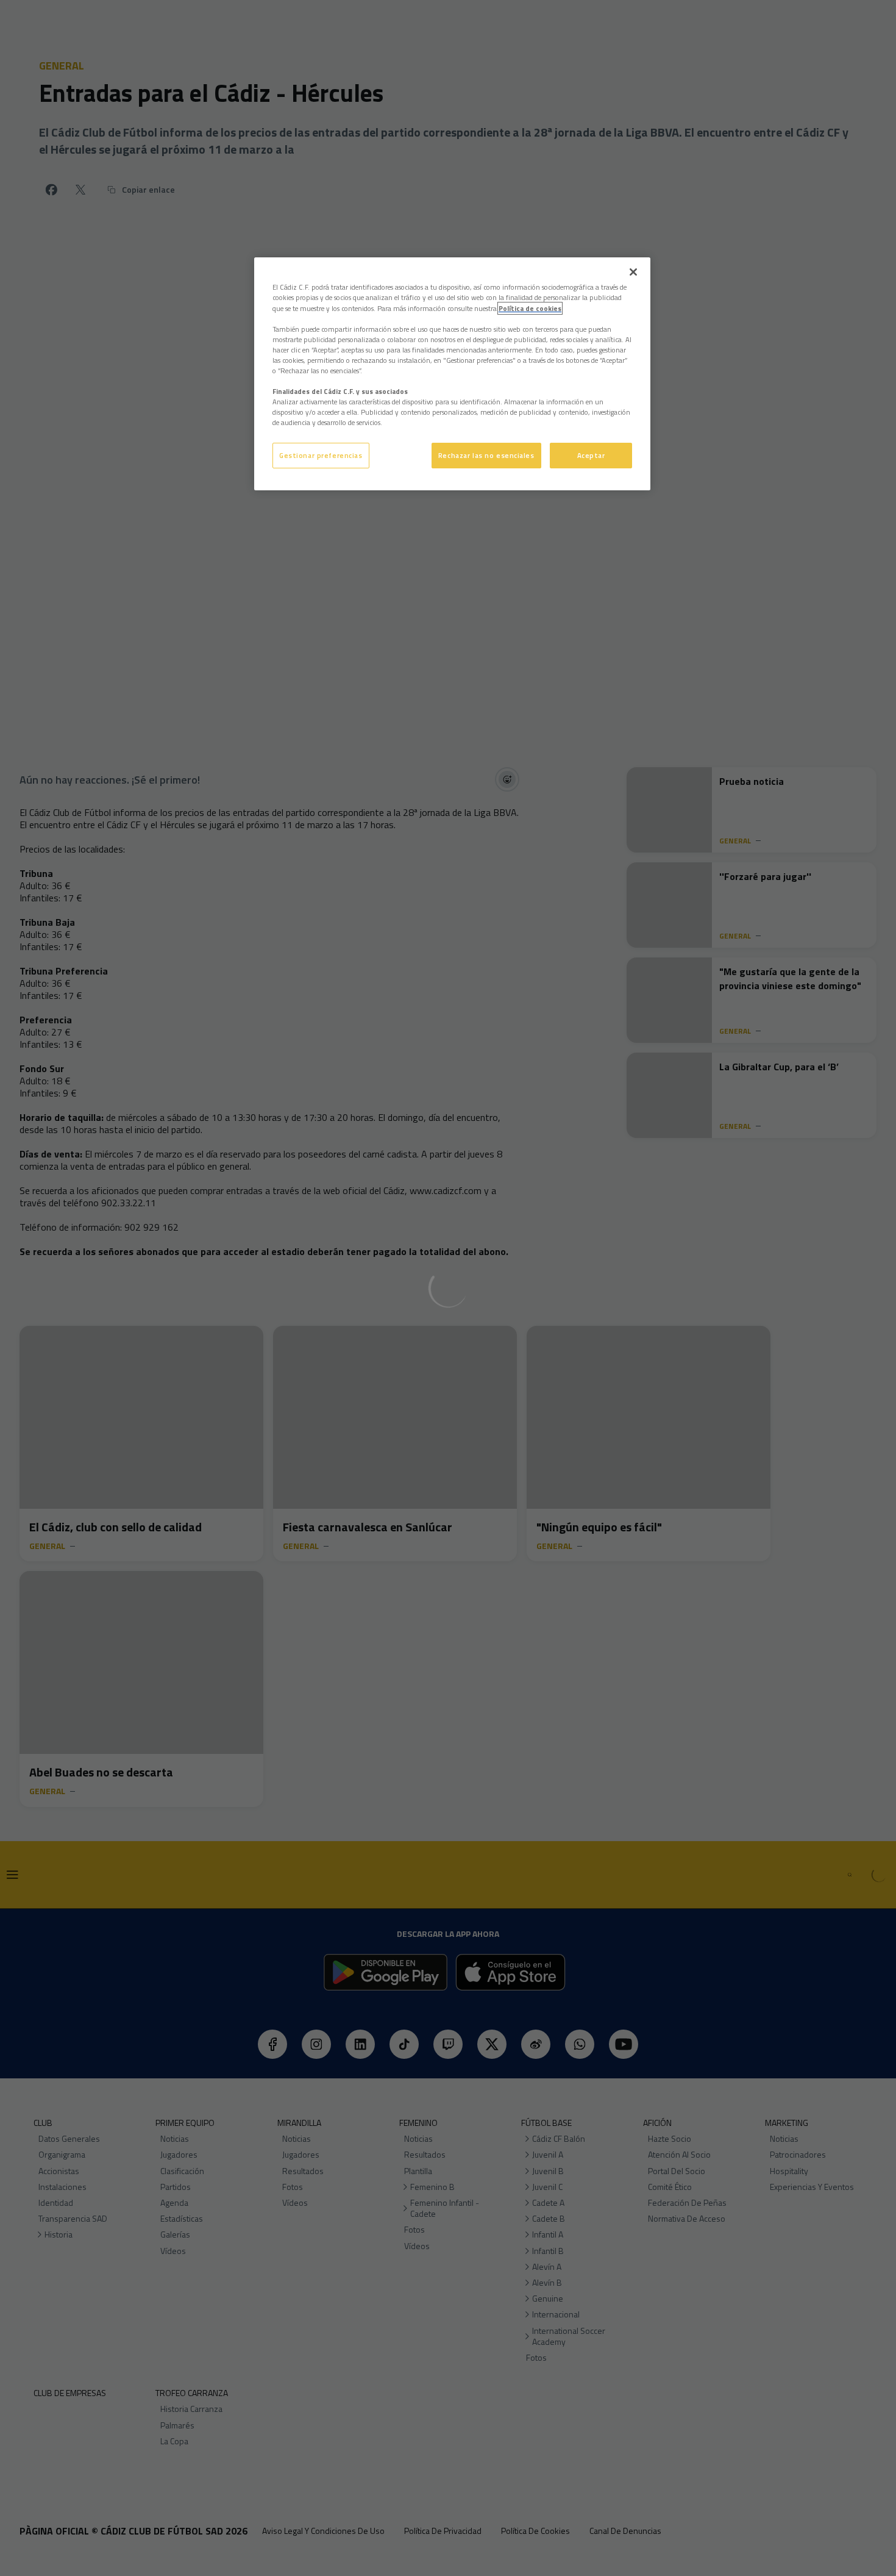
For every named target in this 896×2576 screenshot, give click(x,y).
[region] (452, 374)
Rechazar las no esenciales (486, 455)
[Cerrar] (633, 272)
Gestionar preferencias (321, 455)
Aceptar (591, 455)
